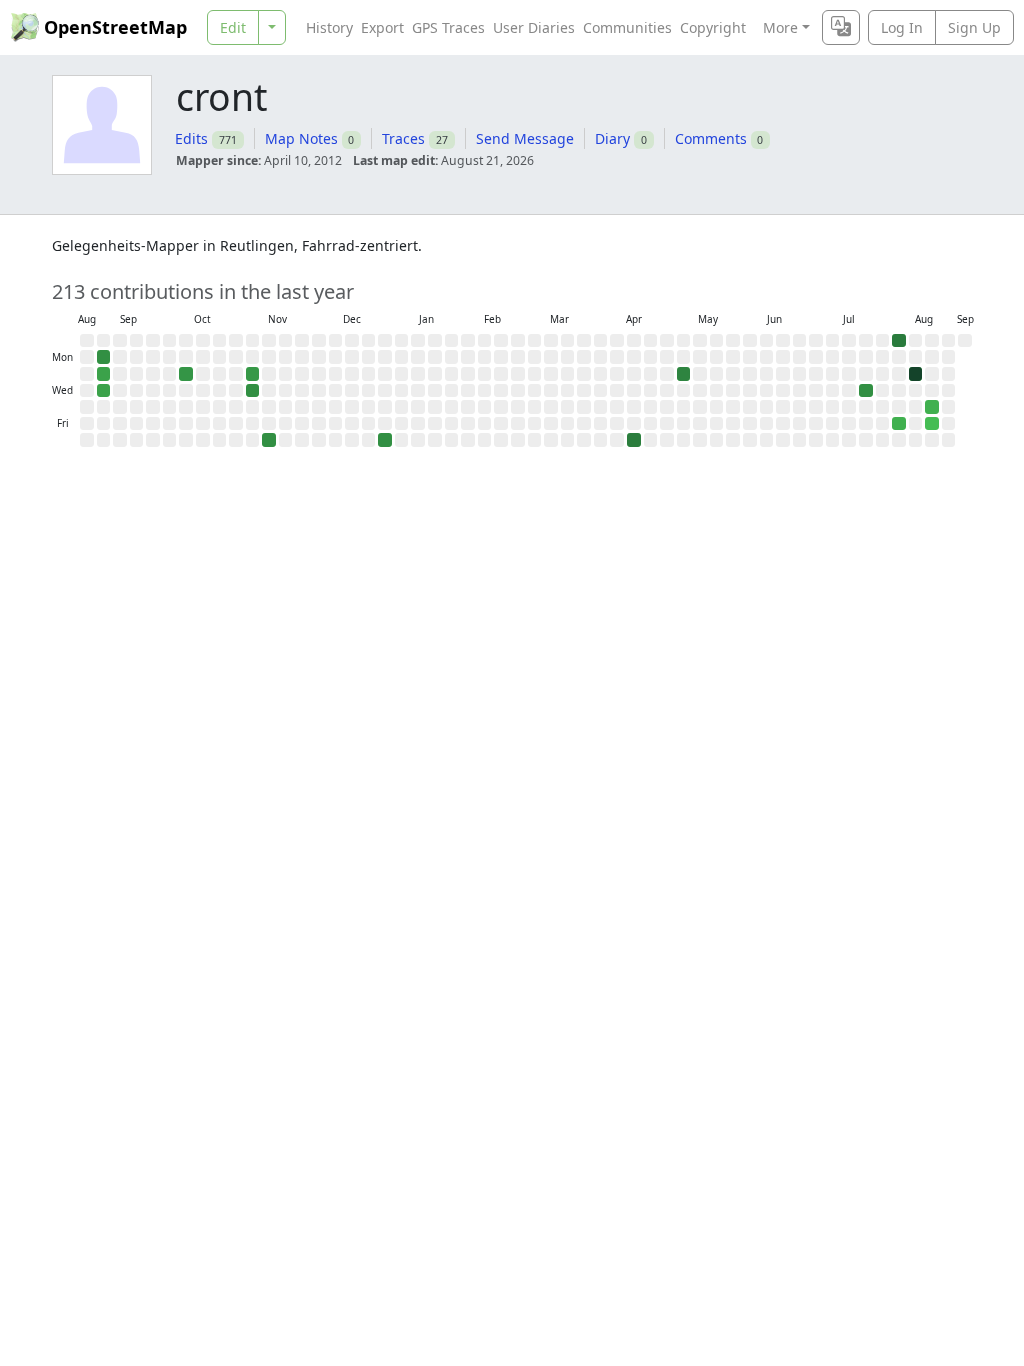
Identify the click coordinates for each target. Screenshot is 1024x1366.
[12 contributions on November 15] (269, 440)
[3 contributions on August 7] (899, 424)
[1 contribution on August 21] (932, 424)
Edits (191, 138)
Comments (711, 138)
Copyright (713, 27)
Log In (902, 27)
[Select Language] (841, 27)
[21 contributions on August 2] (899, 341)
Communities (627, 27)
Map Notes (301, 138)
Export (382, 27)
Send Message (525, 138)
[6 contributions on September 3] (104, 391)
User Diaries (534, 27)
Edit (233, 27)
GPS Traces (448, 27)
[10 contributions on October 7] (186, 374)
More (780, 27)
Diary (612, 138)
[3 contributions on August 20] (932, 407)
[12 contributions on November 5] (253, 391)
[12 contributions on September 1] (104, 357)
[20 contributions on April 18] (634, 440)
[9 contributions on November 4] (253, 374)
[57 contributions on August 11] (916, 374)
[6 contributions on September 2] (104, 374)
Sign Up (974, 27)
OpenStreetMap (115, 27)
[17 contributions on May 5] (684, 374)
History (329, 27)
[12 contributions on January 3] (385, 440)
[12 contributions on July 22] (866, 391)
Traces (403, 138)
